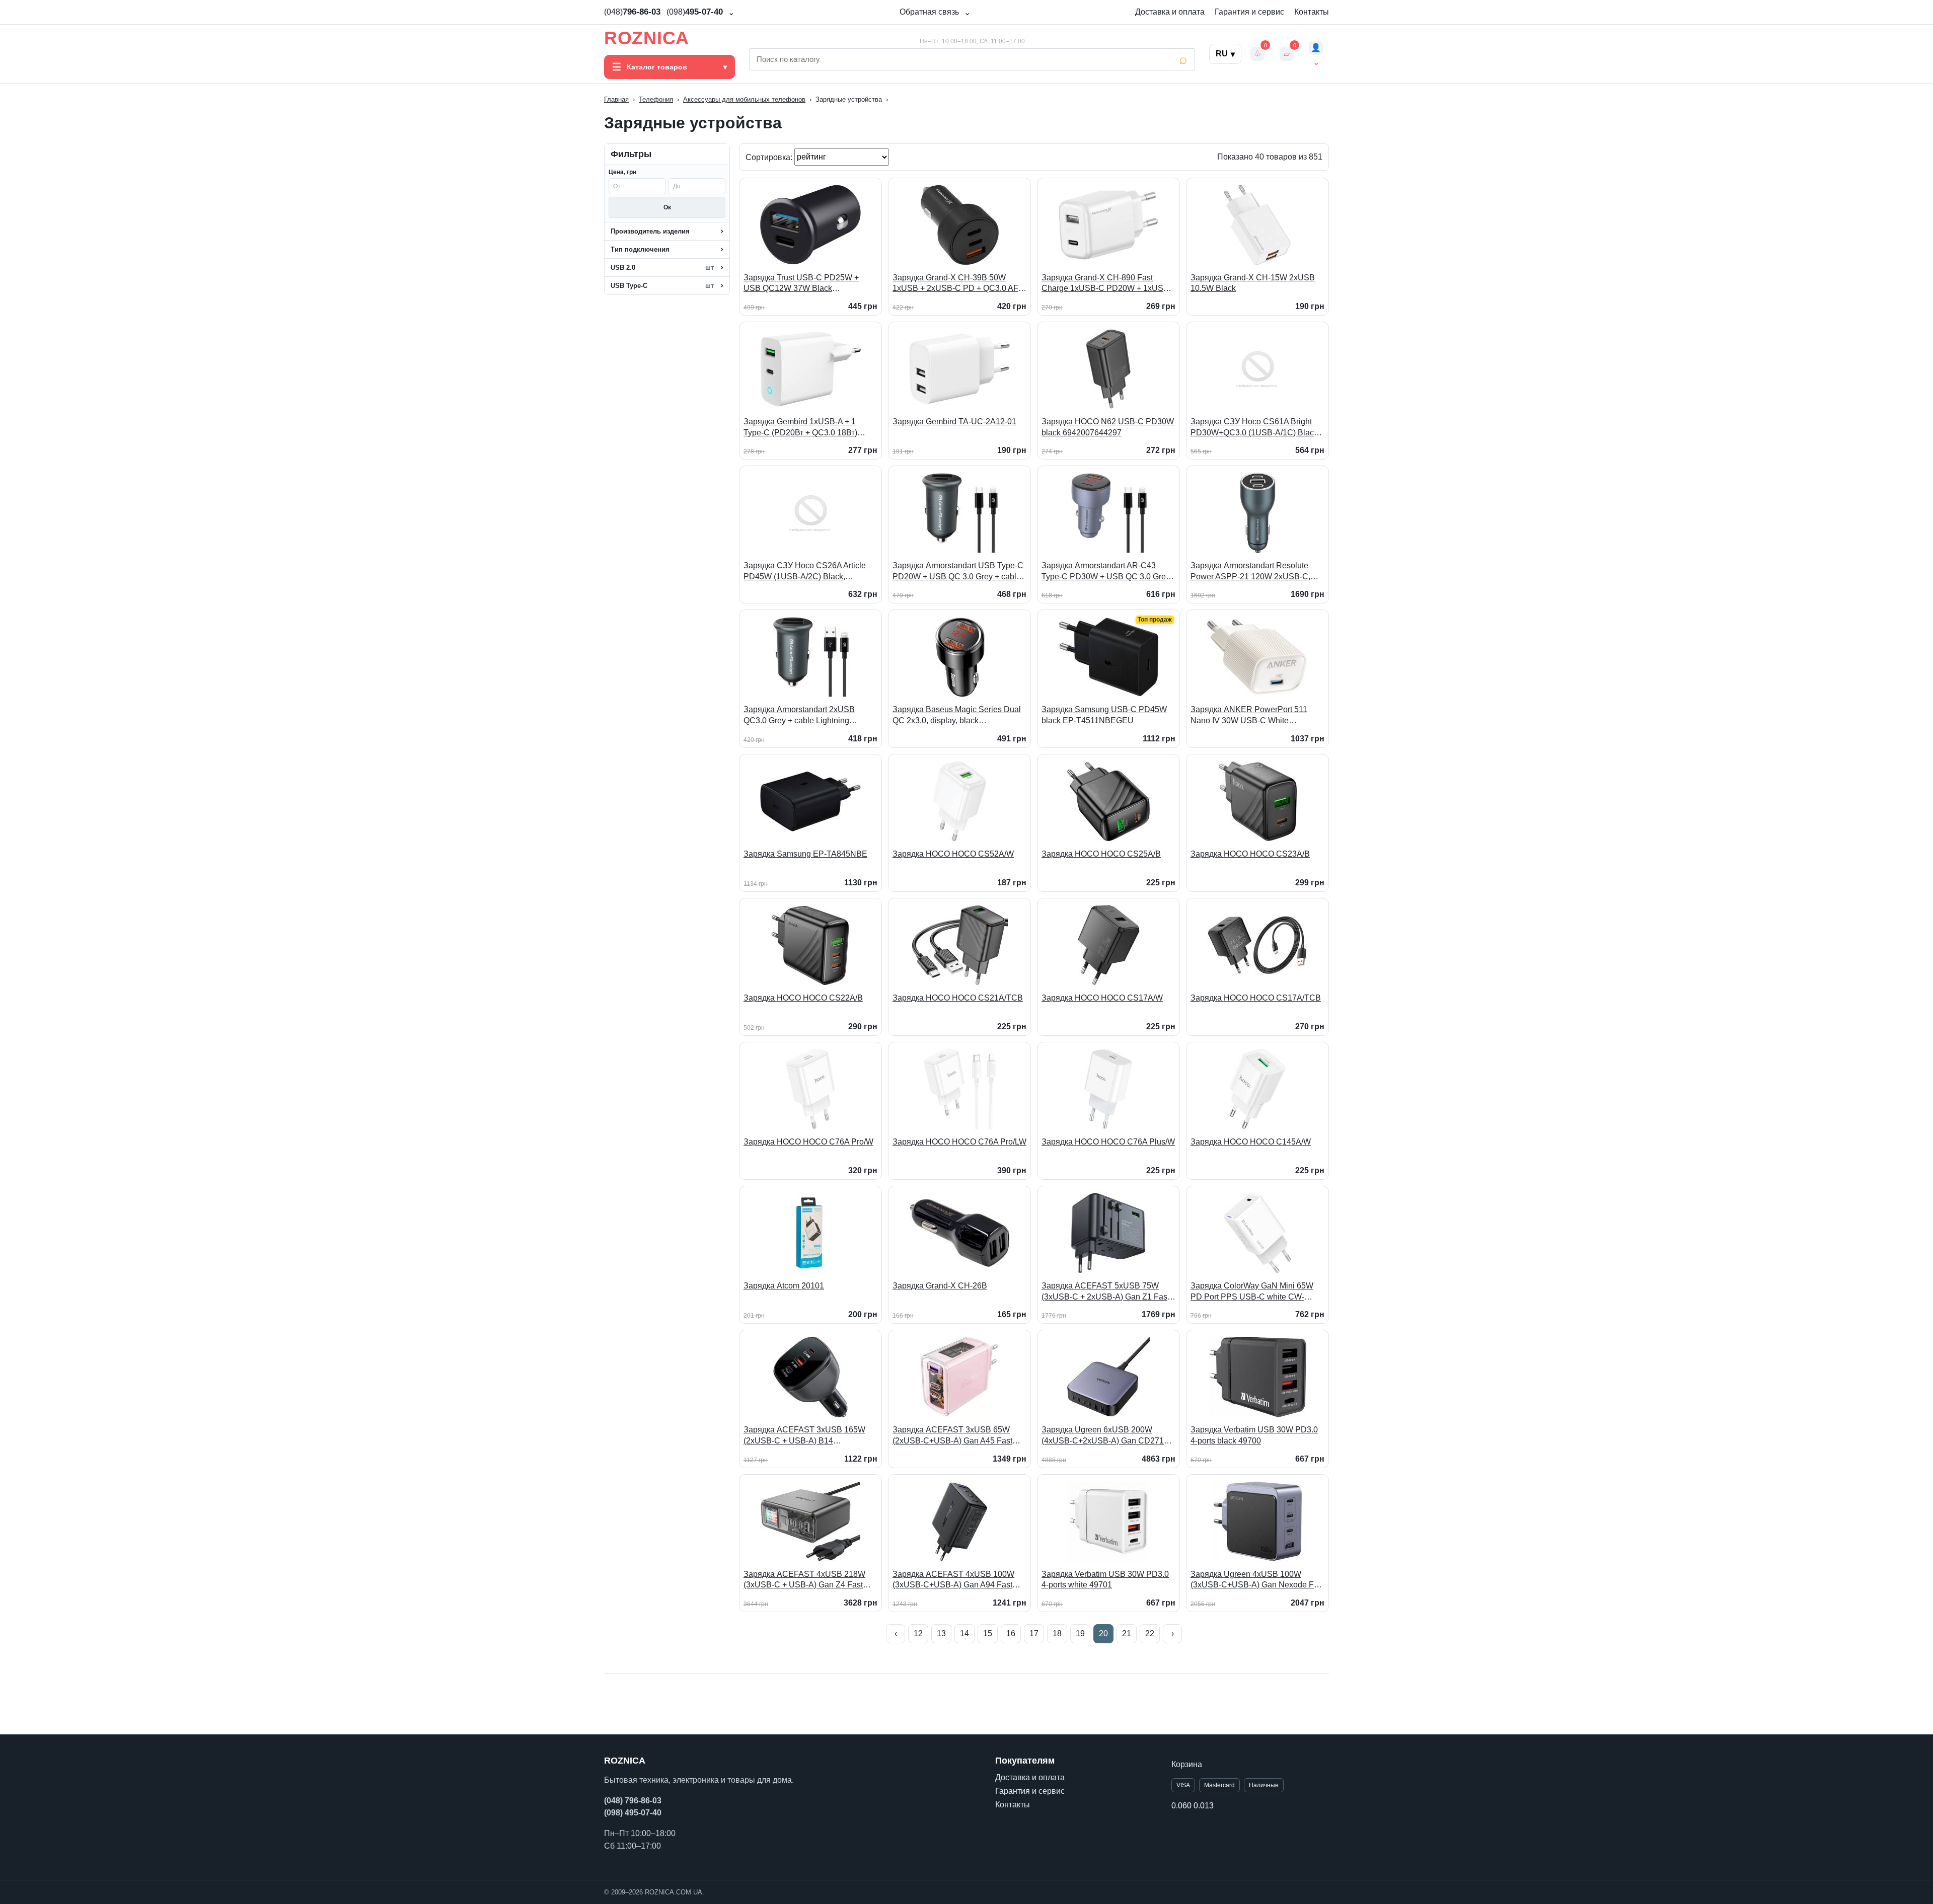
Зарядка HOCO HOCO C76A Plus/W (1108, 1142)
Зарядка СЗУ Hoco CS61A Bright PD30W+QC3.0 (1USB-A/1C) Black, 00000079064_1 (1255, 428)
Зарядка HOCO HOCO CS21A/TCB (958, 998)
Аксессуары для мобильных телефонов (744, 99)
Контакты (1312, 12)
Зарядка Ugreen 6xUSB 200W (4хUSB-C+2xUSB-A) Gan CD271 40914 (1103, 1436)
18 (1057, 1633)
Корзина (1187, 1764)
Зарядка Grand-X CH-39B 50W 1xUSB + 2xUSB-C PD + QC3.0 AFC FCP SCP (958, 284)
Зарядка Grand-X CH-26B (940, 1286)
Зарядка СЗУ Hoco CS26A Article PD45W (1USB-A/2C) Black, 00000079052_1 (805, 572)
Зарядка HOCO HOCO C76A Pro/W (808, 1142)
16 (1011, 1633)
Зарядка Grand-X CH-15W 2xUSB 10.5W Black (1253, 283)
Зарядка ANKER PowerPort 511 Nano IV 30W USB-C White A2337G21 (1249, 715)
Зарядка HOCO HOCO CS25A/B (1101, 854)
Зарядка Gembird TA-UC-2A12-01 (954, 422)
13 (941, 1633)
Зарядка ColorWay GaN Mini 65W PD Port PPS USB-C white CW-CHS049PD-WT (1252, 1292)
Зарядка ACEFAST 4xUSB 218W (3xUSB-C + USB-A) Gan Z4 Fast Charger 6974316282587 (804, 1580)
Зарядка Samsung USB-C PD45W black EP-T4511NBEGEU (1104, 715)
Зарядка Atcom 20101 (784, 1286)
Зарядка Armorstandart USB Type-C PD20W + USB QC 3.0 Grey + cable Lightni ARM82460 (958, 572)
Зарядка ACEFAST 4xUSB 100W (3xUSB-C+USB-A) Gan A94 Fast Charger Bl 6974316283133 (953, 1580)
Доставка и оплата (1170, 12)
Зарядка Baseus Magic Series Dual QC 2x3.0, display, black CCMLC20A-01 (957, 715)
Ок (667, 207)
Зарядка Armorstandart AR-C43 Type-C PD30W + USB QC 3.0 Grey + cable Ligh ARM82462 (1106, 572)
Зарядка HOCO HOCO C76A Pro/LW (959, 1142)
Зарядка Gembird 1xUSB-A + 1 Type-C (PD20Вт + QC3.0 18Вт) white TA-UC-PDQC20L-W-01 (800, 428)
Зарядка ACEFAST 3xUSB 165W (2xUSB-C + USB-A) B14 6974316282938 (804, 1436)
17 (1034, 1633)
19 (1080, 1633)
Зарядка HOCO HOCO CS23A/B (1250, 854)
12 (918, 1633)
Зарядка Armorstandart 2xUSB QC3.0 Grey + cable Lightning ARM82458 (799, 715)
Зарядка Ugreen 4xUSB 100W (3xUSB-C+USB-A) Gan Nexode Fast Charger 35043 (1257, 1580)
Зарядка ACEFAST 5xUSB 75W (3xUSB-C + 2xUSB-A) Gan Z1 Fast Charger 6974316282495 (1105, 1292)
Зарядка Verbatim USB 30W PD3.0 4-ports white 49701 (1105, 1580)
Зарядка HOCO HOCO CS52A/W (953, 854)
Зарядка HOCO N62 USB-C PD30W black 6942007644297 (1108, 427)
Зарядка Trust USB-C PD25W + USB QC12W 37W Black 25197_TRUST (801, 284)
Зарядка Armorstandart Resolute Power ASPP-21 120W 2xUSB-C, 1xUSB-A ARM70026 (1250, 572)
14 (964, 1633)
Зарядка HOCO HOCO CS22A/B (803, 998)
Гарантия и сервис (1249, 12)
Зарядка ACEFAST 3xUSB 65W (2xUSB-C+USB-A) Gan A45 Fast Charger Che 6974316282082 (952, 1436)
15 (988, 1633)
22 (1150, 1633)
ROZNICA (647, 38)
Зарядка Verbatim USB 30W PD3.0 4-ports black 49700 (1254, 1435)
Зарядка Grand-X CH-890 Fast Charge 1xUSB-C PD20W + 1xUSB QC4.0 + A (1105, 284)
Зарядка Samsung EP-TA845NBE (805, 854)
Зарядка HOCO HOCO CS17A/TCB (1256, 998)
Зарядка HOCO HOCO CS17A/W (1102, 998)
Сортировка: (770, 157)
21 (1127, 1633)
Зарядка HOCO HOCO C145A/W (1251, 1142)
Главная (616, 99)
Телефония (656, 99)
